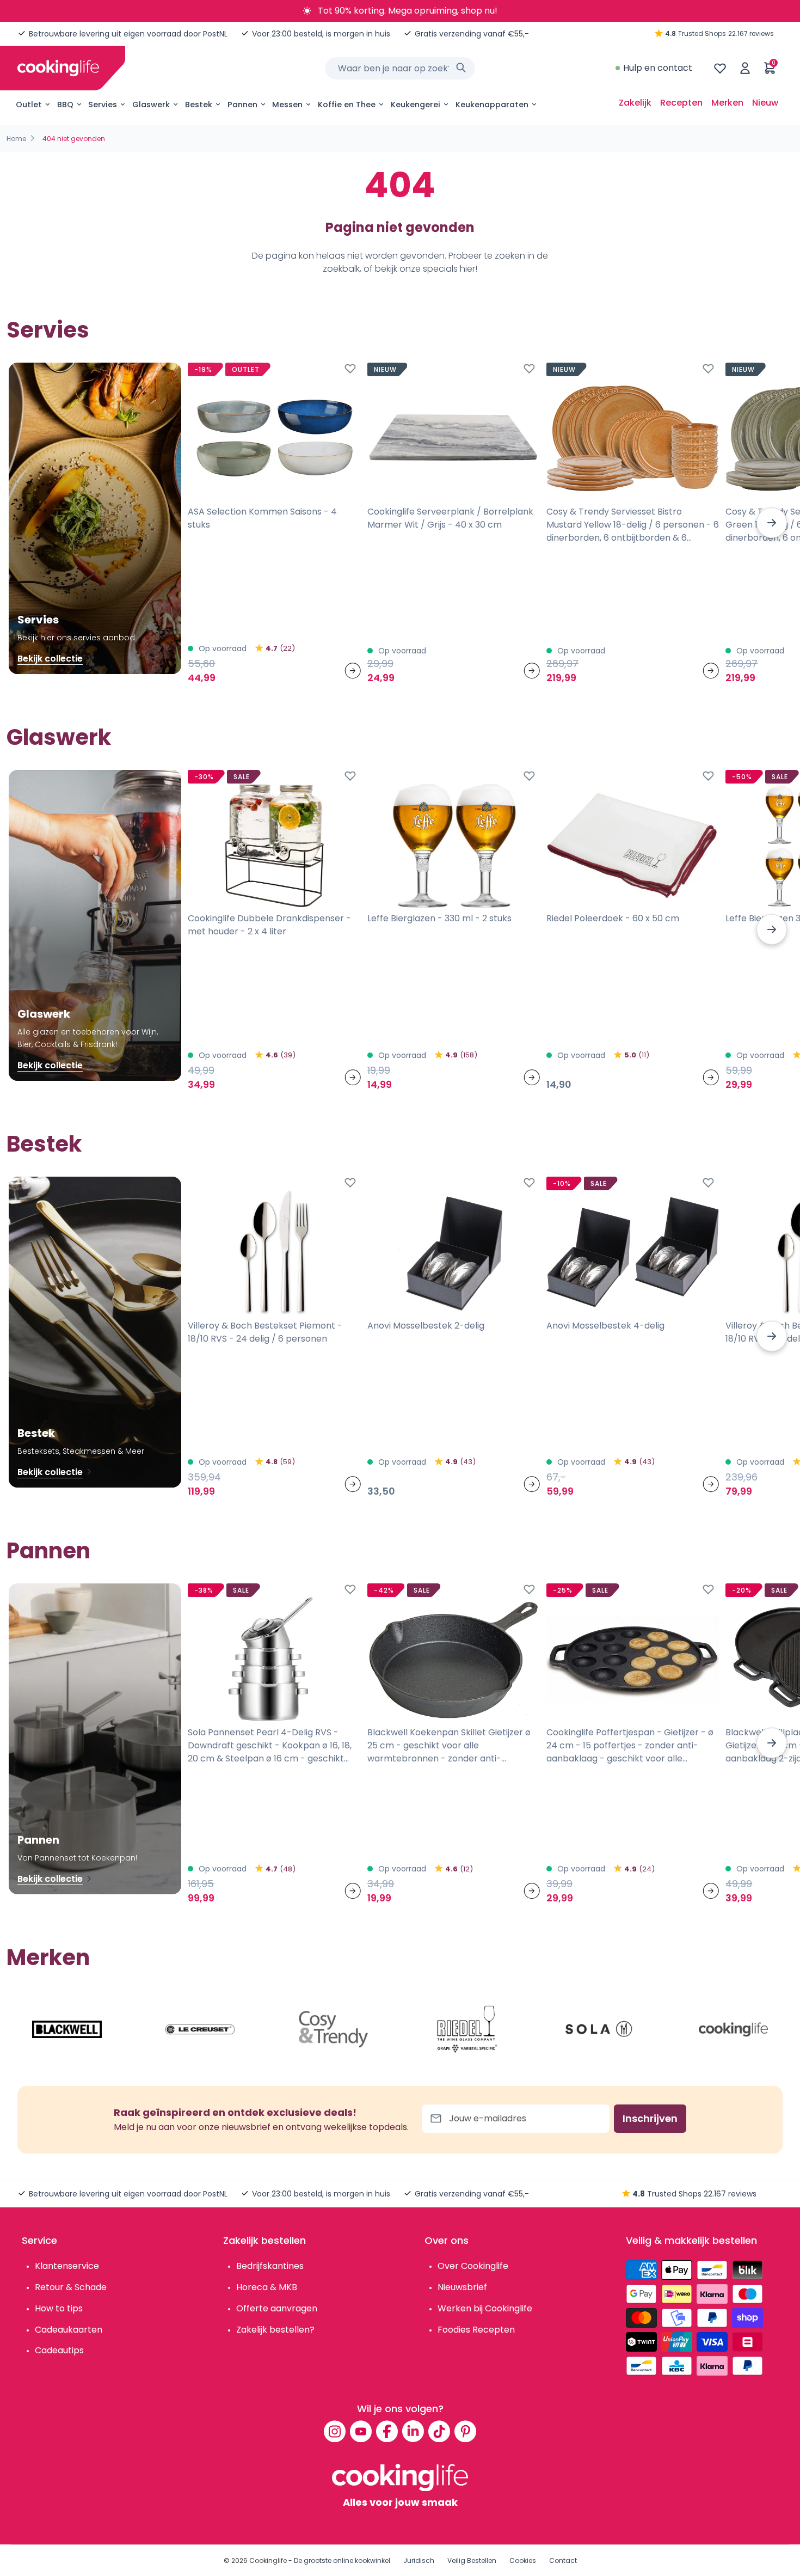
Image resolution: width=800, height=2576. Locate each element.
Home (16, 139)
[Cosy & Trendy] (334, 2029)
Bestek (199, 105)
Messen (287, 105)
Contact (563, 2560)
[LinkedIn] (413, 2431)
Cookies (523, 2560)
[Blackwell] (67, 2029)
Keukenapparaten (492, 105)
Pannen (242, 105)
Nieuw (765, 103)
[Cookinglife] (58, 68)
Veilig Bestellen (472, 2560)
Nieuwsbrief (462, 2287)
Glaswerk (151, 105)
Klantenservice (67, 2266)
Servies (103, 105)
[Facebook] (387, 2431)
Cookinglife (268, 2560)
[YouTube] (361, 2431)
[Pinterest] (465, 2431)
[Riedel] (467, 2029)
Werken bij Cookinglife (485, 2308)
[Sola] (600, 2029)
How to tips (59, 2308)
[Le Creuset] (200, 2029)
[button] (772, 523)
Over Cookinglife (473, 2266)
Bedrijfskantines (270, 2266)
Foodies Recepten (476, 2330)
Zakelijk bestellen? (275, 2330)
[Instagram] (335, 2431)
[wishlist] (720, 68)
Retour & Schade (71, 2287)
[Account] (745, 68)
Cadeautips (59, 2350)
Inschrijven (650, 2118)
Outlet (29, 105)
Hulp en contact (658, 68)
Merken (727, 103)
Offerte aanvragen (277, 2308)
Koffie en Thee (347, 105)
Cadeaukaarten (69, 2330)
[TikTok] (439, 2431)
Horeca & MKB (267, 2287)
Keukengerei (416, 105)
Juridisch (419, 2560)
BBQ (65, 105)
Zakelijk (635, 103)
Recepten (681, 103)
